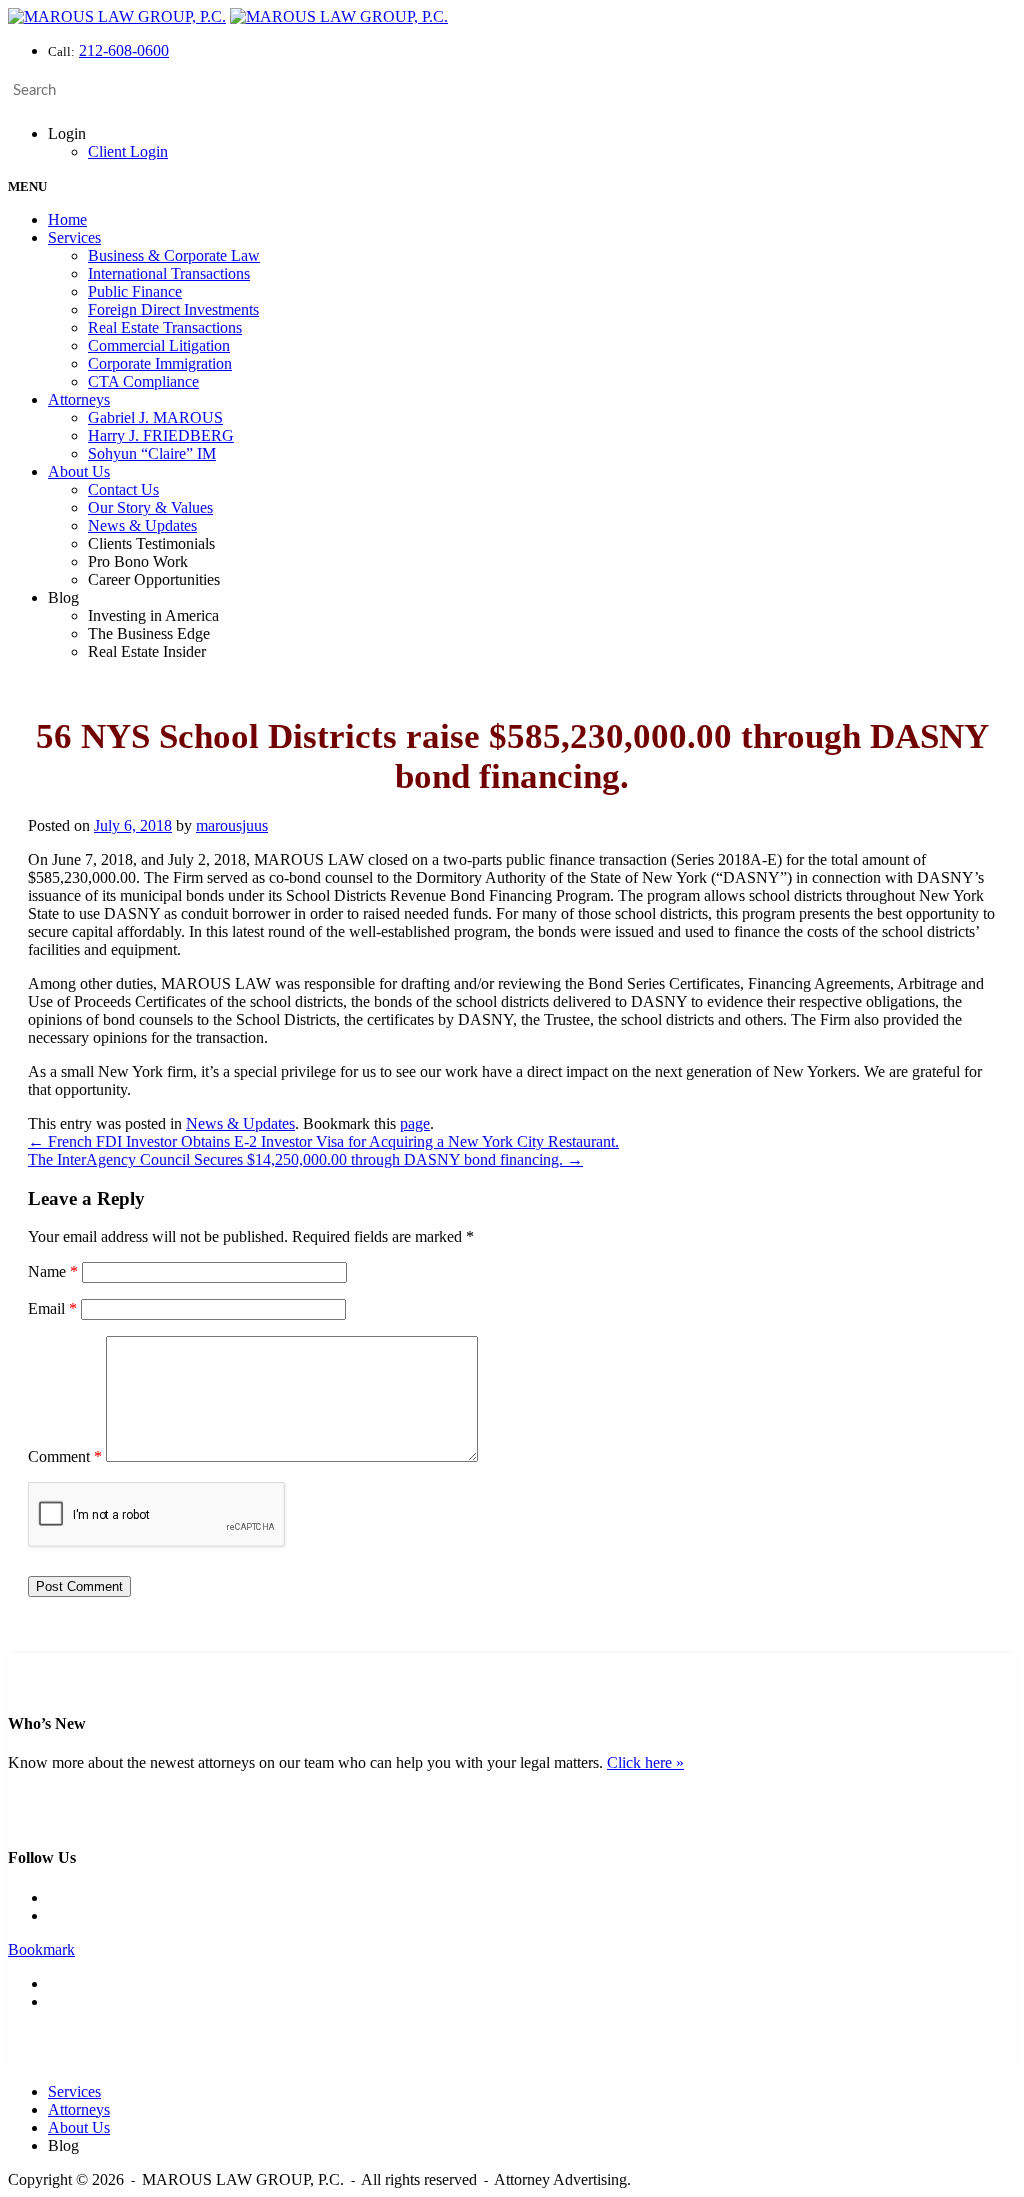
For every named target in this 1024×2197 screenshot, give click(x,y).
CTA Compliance (143, 381)
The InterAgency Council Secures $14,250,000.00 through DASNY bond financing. (305, 1159)
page (415, 1123)
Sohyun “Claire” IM (152, 453)
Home (67, 219)
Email (52, 1308)
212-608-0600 (124, 50)
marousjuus (232, 825)
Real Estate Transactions (165, 327)
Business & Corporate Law (174, 255)
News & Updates (142, 525)
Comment (65, 1456)
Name (53, 1271)
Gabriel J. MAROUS (155, 417)
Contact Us (123, 489)
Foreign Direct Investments (173, 309)
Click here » (645, 1762)
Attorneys (79, 399)
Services (74, 237)
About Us (79, 471)
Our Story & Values (150, 507)
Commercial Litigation (159, 345)
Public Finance (135, 291)
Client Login (128, 151)
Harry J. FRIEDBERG (161, 435)
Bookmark (41, 1949)
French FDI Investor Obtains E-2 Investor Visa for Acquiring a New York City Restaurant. (323, 1141)
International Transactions (169, 273)
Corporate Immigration (160, 363)
